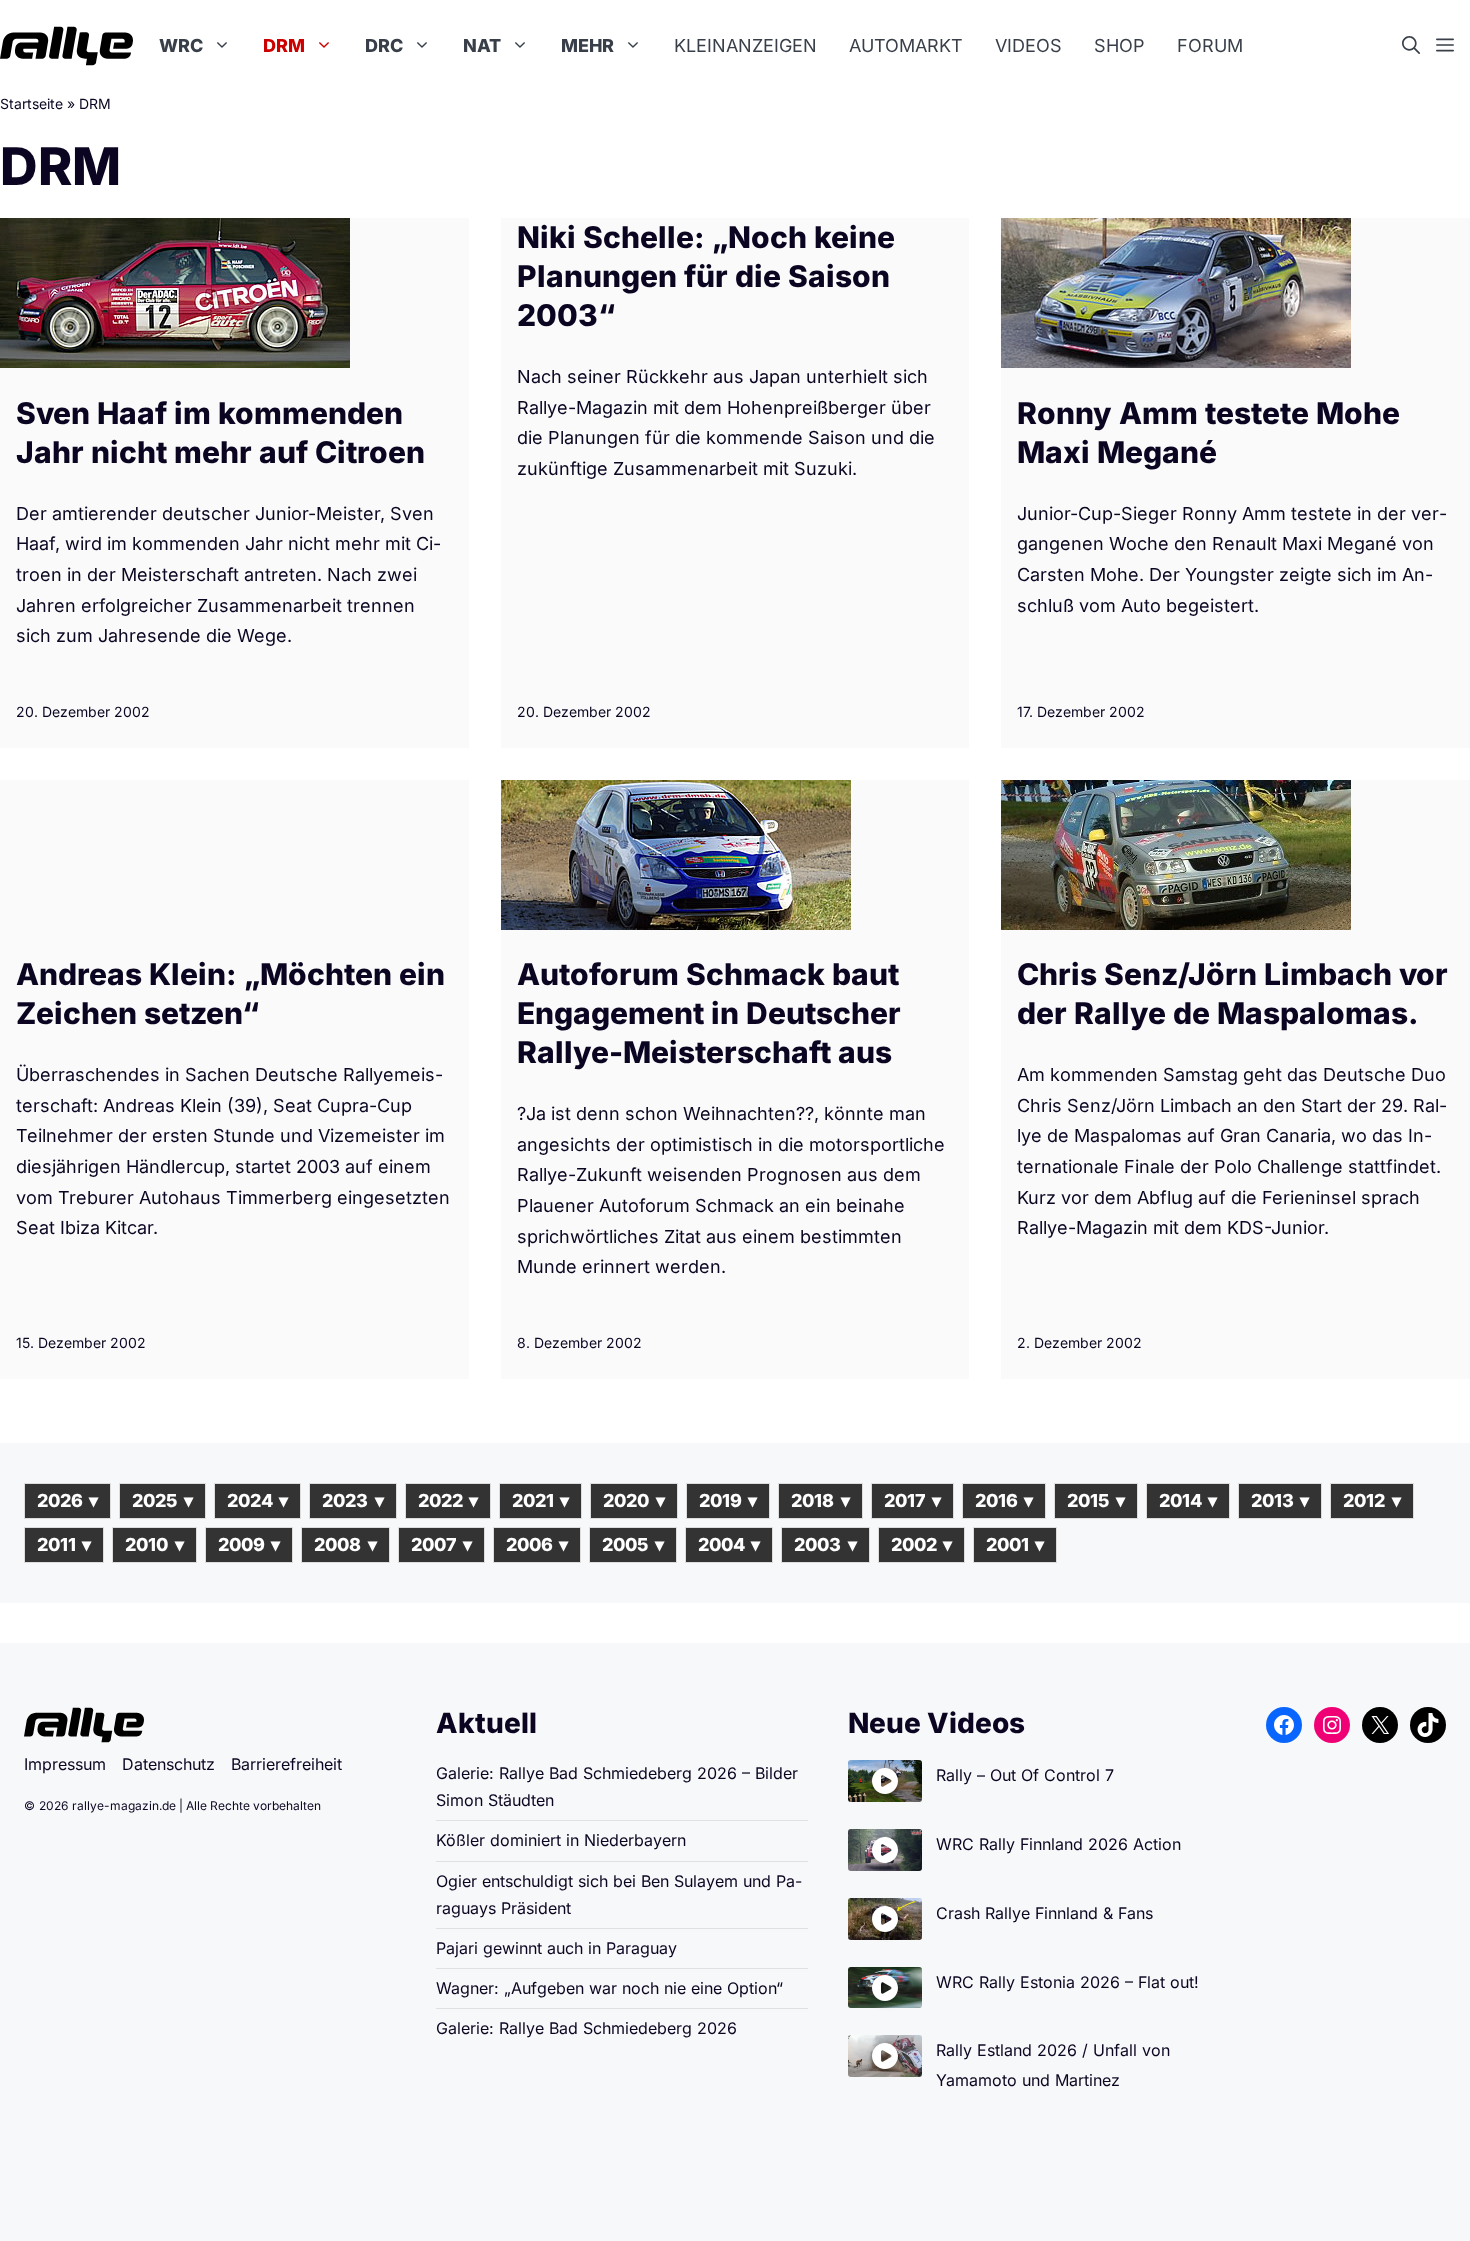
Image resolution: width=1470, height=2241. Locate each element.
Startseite (31, 103)
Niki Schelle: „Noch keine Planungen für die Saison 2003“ (706, 276)
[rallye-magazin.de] (66, 46)
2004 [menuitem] (729, 1544)
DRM (284, 45)
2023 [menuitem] (352, 1500)
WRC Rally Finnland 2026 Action (1058, 1844)
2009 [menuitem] (249, 1544)
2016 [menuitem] (1004, 1500)
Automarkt (906, 45)
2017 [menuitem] (912, 1500)
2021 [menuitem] (540, 1500)
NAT (482, 45)
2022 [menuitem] (448, 1500)
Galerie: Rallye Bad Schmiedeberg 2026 (586, 2028)
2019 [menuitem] (728, 1500)
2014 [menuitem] (1188, 1500)
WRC (181, 45)
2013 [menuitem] (1280, 1500)
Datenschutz (168, 1764)
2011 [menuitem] (64, 1544)
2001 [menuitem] (1015, 1544)
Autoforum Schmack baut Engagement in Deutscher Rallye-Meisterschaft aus (709, 1013)
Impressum (65, 1764)
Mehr (587, 45)
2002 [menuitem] (921, 1544)
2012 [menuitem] (1371, 1500)
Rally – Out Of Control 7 (1025, 1775)
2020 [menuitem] (633, 1500)
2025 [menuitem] (162, 1500)
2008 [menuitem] (345, 1544)
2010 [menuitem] (154, 1544)
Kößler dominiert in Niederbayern (561, 1840)
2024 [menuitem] (257, 1500)
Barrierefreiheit (286, 1764)
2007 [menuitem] (441, 1544)
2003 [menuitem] (825, 1544)
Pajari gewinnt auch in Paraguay (556, 1948)
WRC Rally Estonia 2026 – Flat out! (1067, 1982)
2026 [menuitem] (67, 1500)
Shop (1119, 45)
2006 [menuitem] (537, 1544)
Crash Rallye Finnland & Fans (1044, 1913)
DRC (384, 45)
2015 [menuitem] (1095, 1500)
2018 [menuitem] (820, 1500)
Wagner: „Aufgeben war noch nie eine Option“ (609, 1988)
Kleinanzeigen (745, 45)
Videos (1028, 45)
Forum (1210, 45)
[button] (1419, 46)
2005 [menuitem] (632, 1544)
